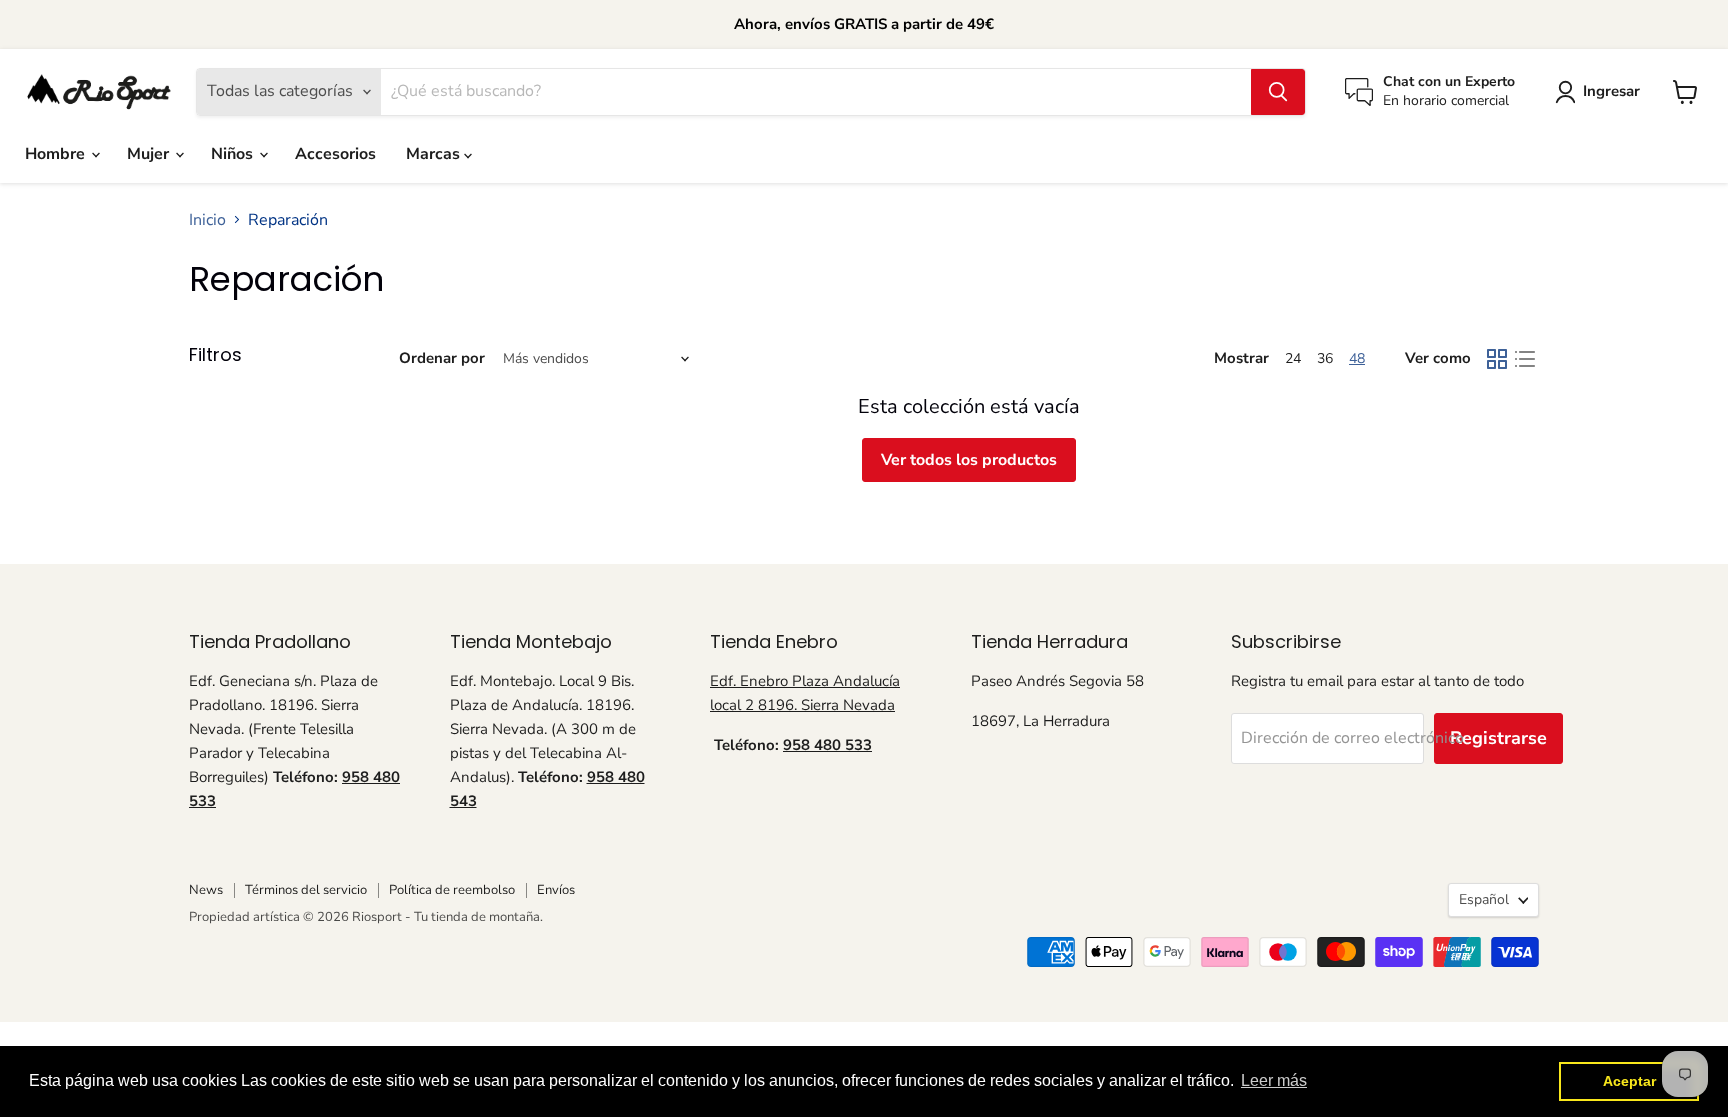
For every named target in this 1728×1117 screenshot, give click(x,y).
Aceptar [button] (1629, 1081)
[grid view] (1497, 359)
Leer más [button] (1274, 1080)
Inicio (207, 220)
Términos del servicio (306, 890)
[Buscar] (1278, 92)
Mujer (150, 154)
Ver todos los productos (969, 460)
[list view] (1525, 359)
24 (1293, 358)
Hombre (57, 154)
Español (1484, 899)
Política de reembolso (452, 890)
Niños (234, 154)
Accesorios (335, 154)
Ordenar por (442, 358)
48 (1357, 358)
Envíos (556, 890)
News (206, 890)
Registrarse (1498, 738)
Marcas (435, 154)
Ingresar (1611, 91)
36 (1325, 358)
